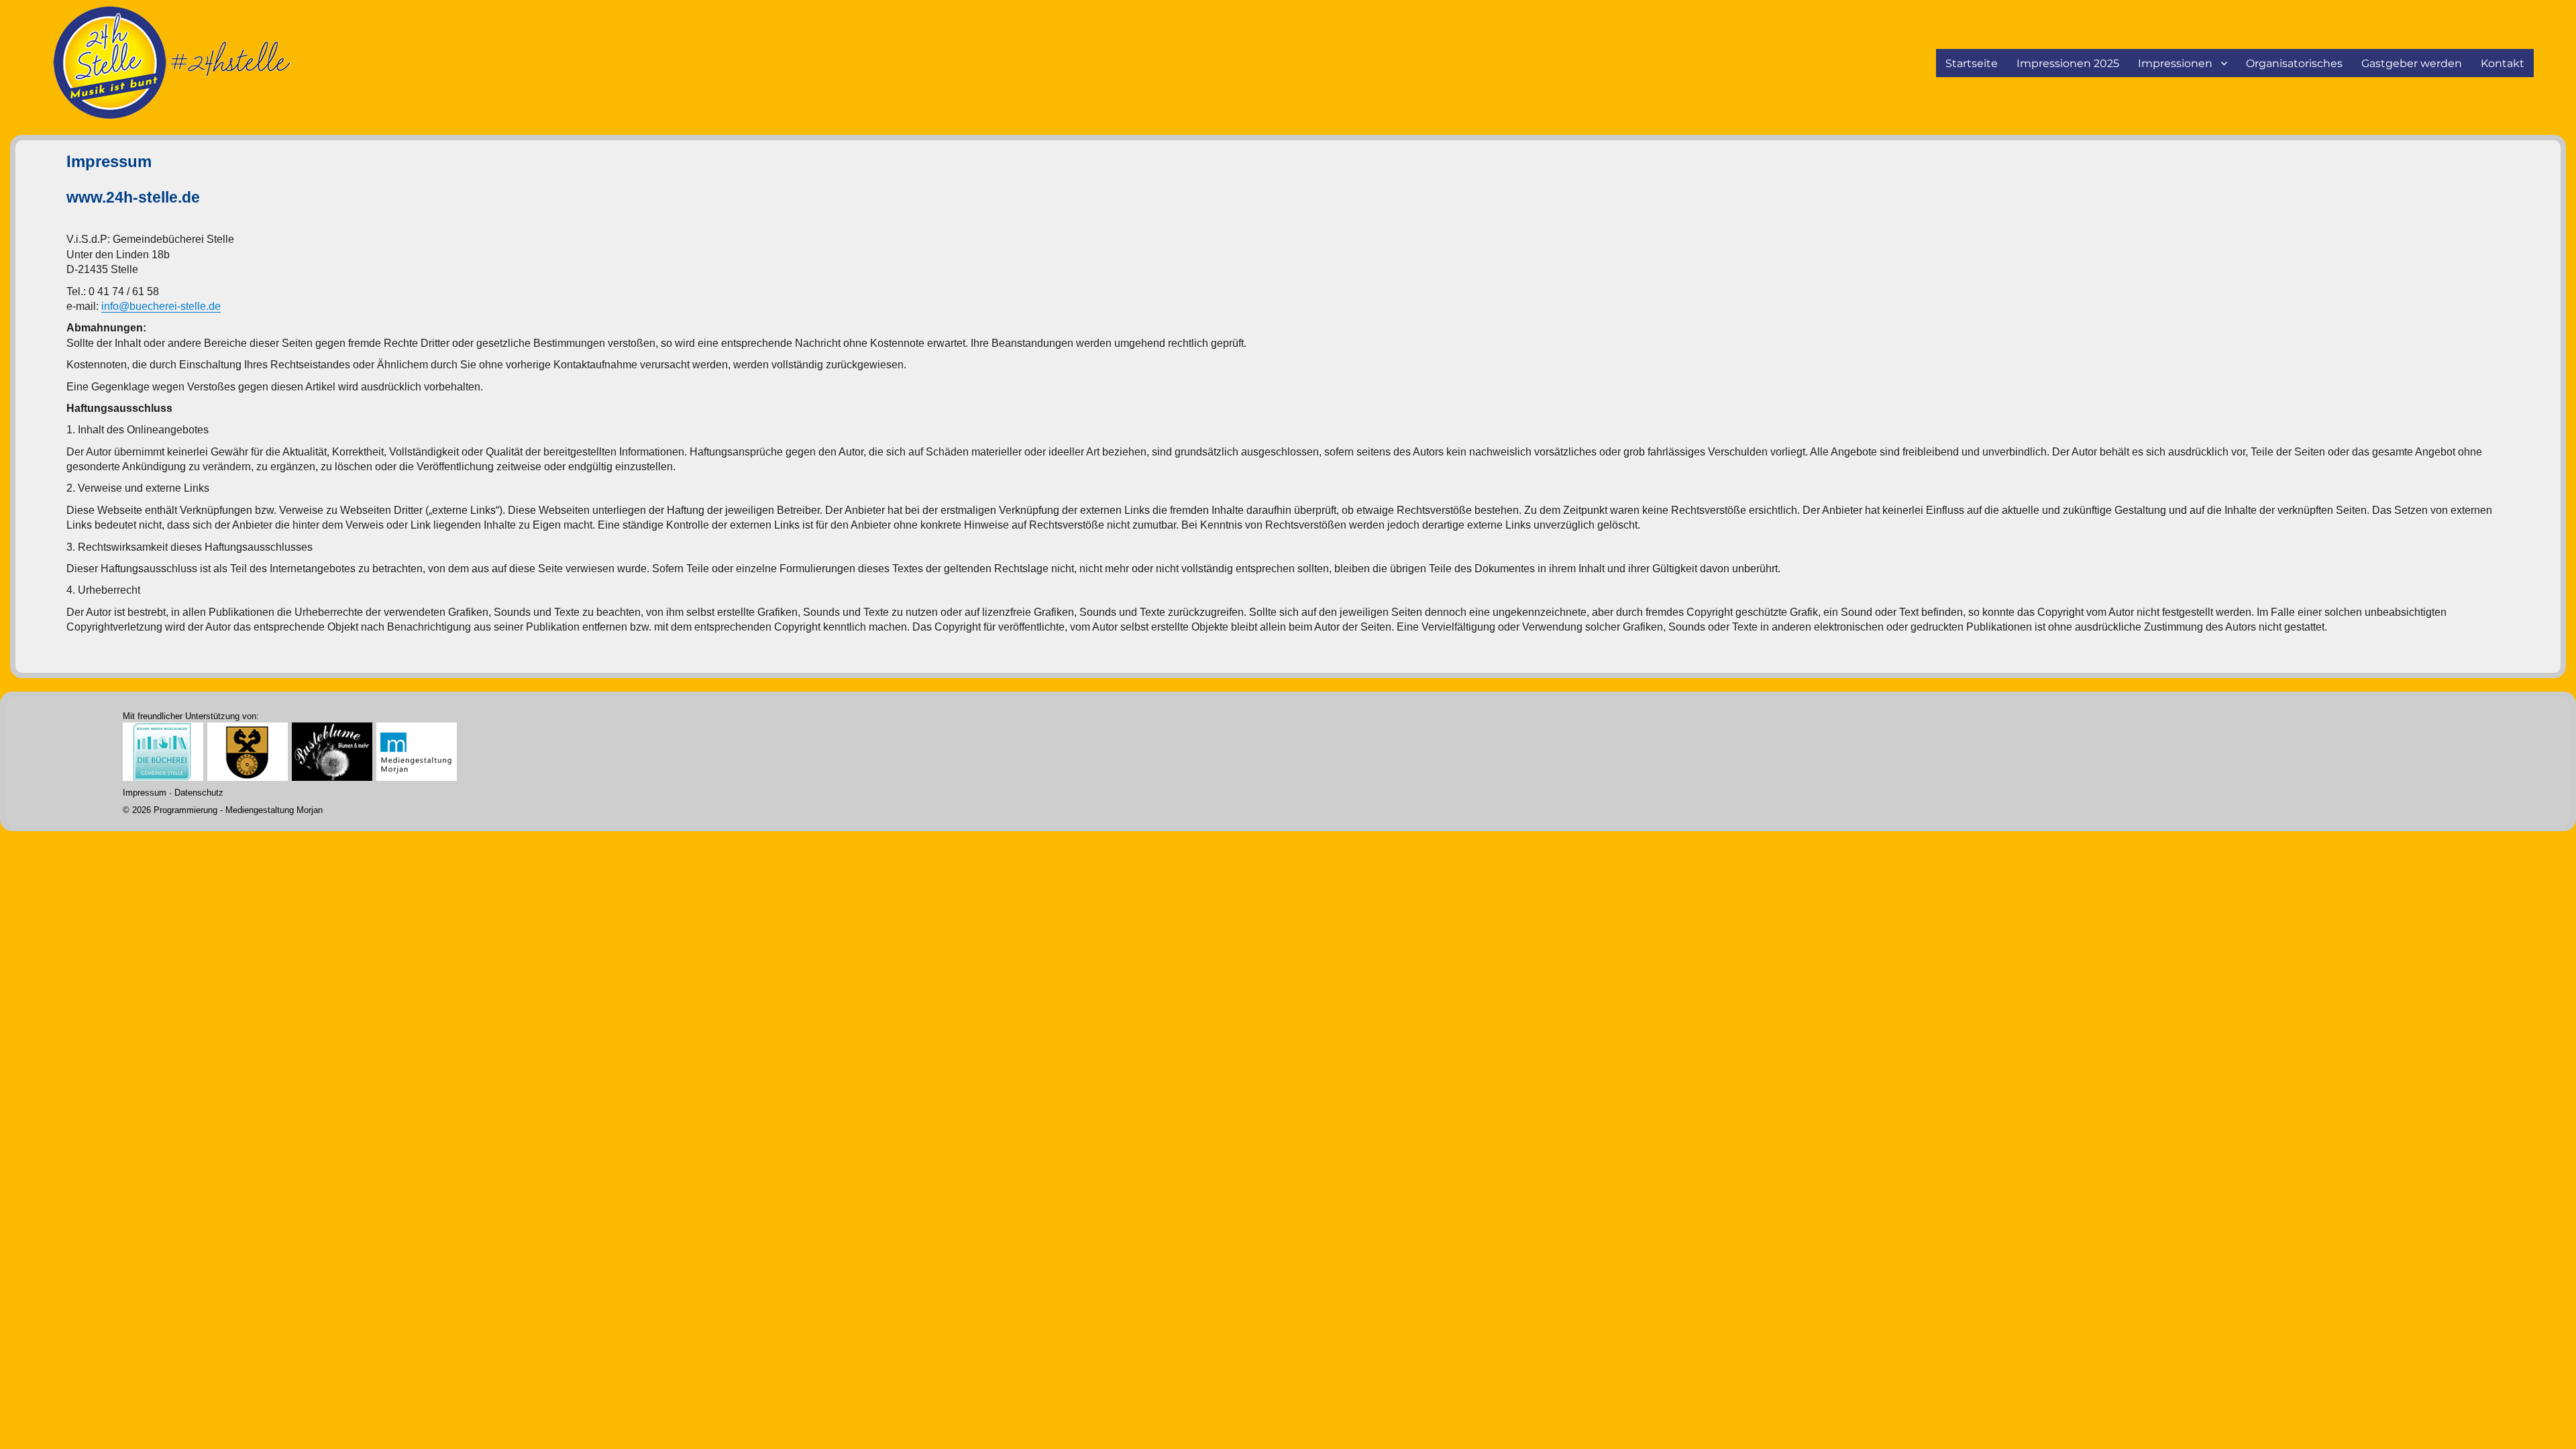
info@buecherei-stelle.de (161, 306)
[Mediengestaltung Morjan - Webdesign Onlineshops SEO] (417, 750)
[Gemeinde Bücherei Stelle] (163, 750)
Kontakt (2503, 63)
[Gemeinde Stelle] (248, 750)
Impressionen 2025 (2068, 63)
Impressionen (2175, 63)
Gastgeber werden (2412, 63)
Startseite (1972, 63)
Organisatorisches (2294, 63)
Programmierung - (223, 810)
